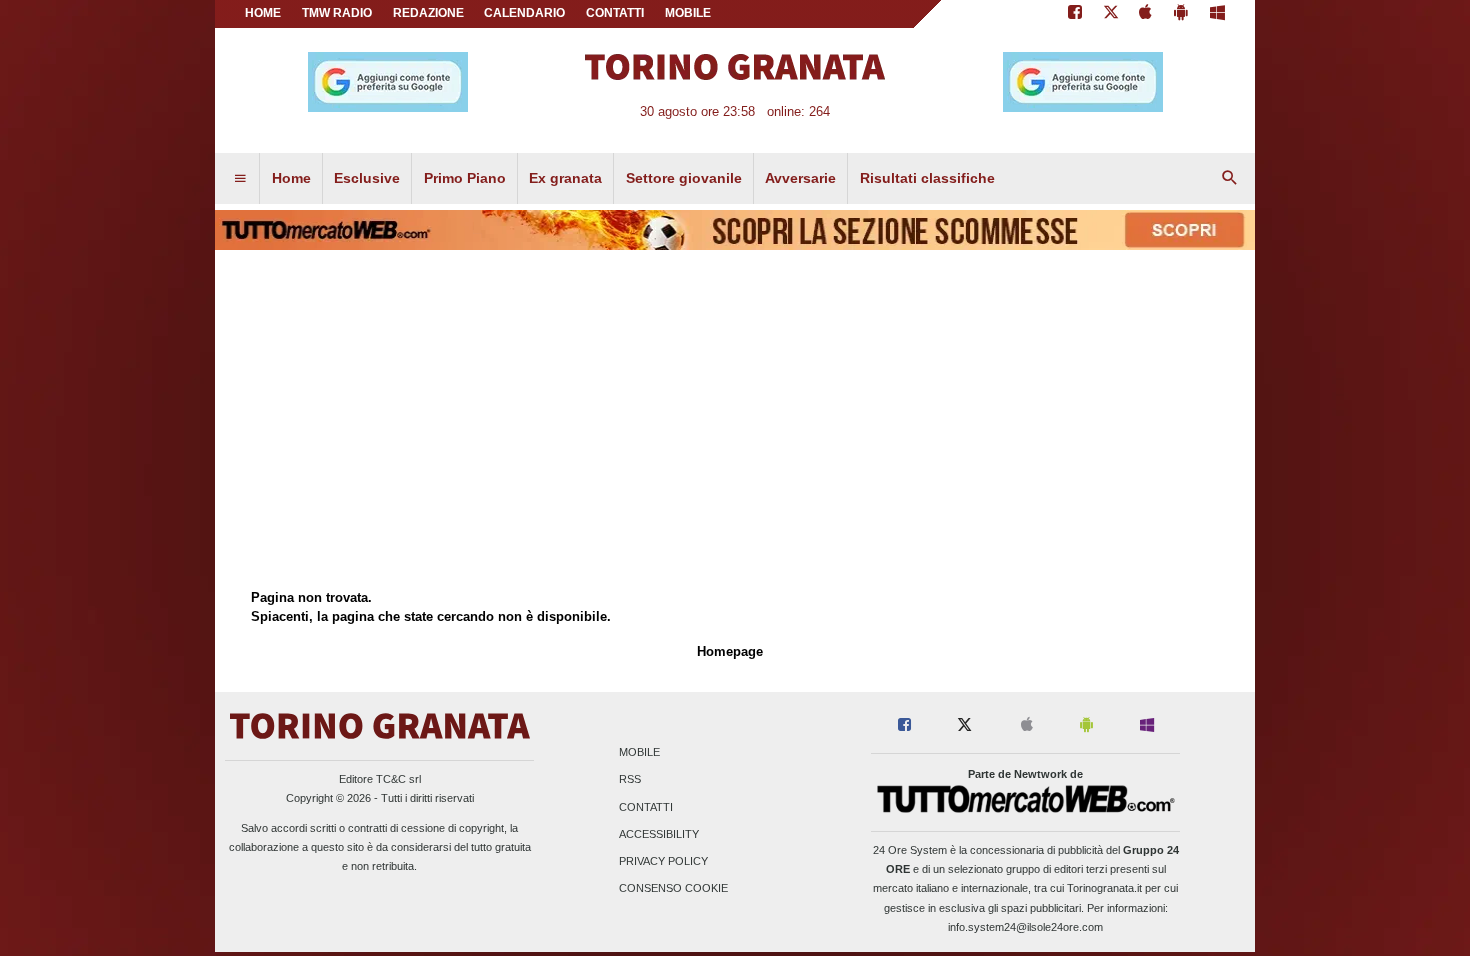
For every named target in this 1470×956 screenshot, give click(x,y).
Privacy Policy (663, 861)
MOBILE (688, 13)
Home (263, 13)
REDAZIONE (428, 13)
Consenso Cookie (673, 889)
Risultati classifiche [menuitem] (927, 178)
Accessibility (659, 834)
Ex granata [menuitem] (565, 178)
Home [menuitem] (291, 178)
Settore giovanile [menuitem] (684, 178)
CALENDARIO (524, 13)
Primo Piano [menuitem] (465, 178)
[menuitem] (240, 179)
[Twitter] (1111, 14)
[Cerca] (1230, 179)
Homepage (730, 651)
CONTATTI (615, 13)
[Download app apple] (1146, 14)
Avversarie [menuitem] (800, 178)
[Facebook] (1075, 14)
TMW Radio (337, 13)
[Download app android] (1181, 14)
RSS (630, 780)
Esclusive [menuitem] (367, 178)
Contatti (646, 807)
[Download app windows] (1217, 14)
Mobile (639, 753)
